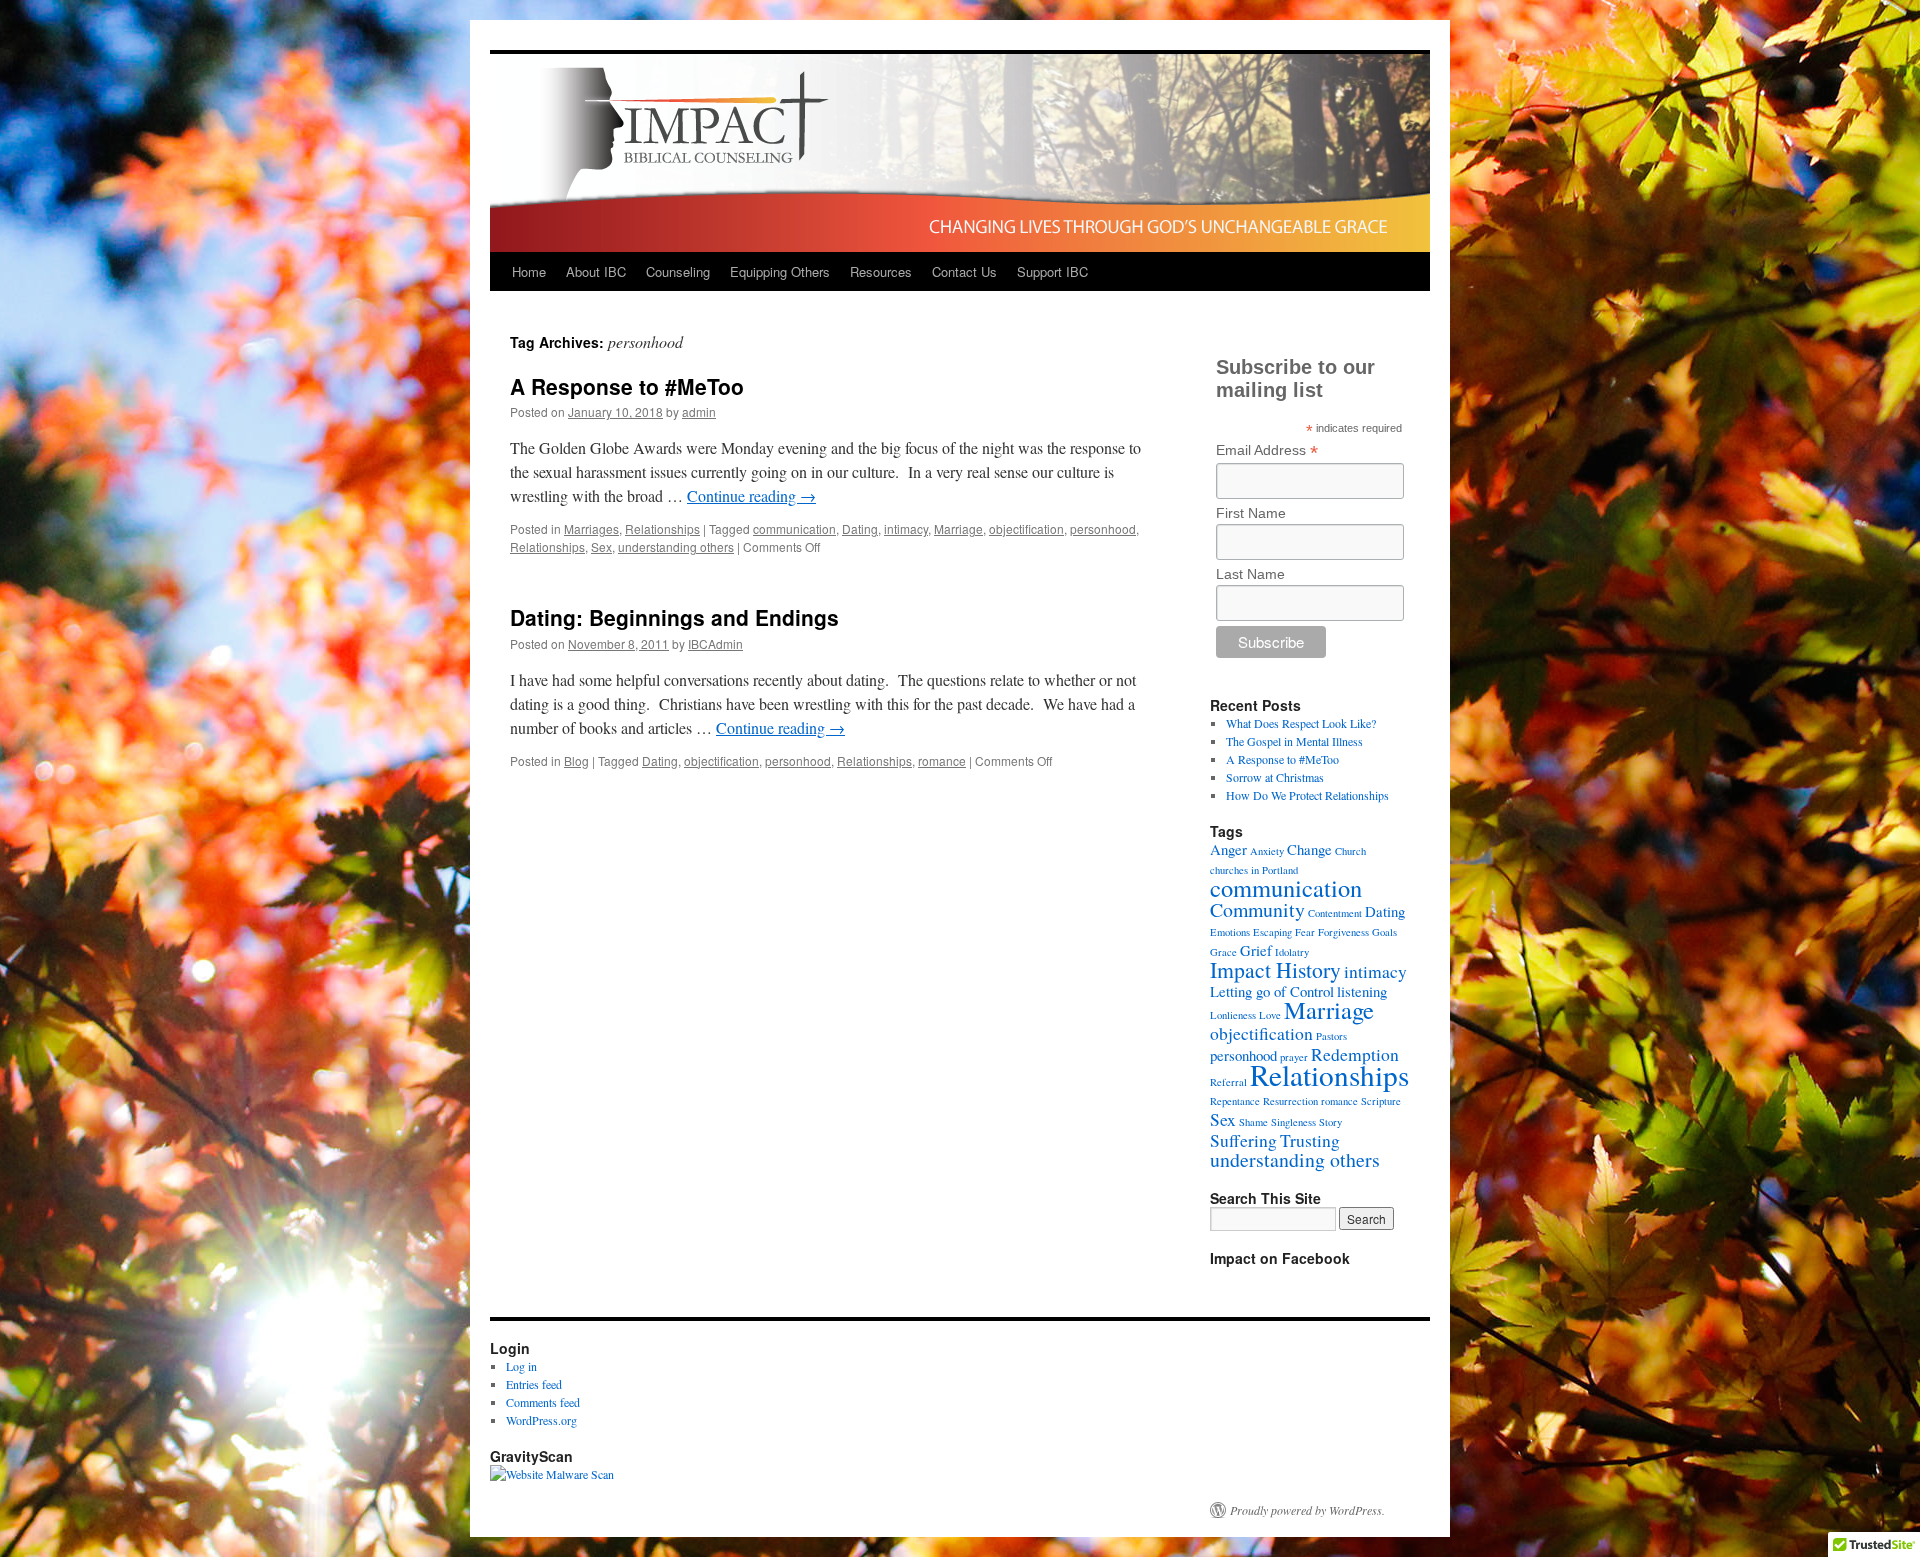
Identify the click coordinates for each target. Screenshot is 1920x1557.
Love (1270, 1015)
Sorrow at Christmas (1275, 777)
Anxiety (1267, 851)
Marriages (591, 528)
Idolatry (1292, 952)
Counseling (678, 271)
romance (942, 760)
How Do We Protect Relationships (1307, 795)
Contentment (1335, 913)
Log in (521, 1366)
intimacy (906, 528)
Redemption (1355, 1054)
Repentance (1235, 1101)
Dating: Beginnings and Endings (674, 617)
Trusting (1310, 1140)
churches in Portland (1254, 870)
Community (1257, 909)
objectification (1026, 528)
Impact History (1275, 969)
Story (1330, 1122)
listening (1362, 991)
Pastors (1331, 1036)
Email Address (1267, 450)
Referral (1228, 1082)
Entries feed (534, 1384)
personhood (1103, 528)
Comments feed (543, 1402)
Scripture (1381, 1101)
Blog (576, 760)
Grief (1256, 950)
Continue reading (751, 495)
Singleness (1293, 1122)
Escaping (1272, 932)
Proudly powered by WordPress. (1307, 1510)
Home (529, 271)
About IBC (596, 271)
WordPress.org (541, 1420)
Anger (1228, 849)
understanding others (676, 546)
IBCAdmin (715, 643)
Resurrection (1290, 1101)
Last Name (1250, 574)
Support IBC (1052, 271)
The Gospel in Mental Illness (1294, 741)
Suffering (1243, 1140)
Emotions (1230, 932)
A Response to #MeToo (627, 386)
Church (1350, 851)
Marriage (958, 528)
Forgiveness (1343, 932)
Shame (1253, 1122)
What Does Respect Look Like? (1301, 723)
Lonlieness (1233, 1015)
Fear (1305, 932)
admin (699, 411)
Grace (1223, 952)
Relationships (662, 528)
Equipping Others (780, 271)
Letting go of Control (1272, 991)
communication (794, 528)
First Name (1251, 513)
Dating (860, 528)
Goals (1384, 932)
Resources (881, 271)
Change (1309, 849)
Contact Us (964, 271)
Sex (601, 546)
